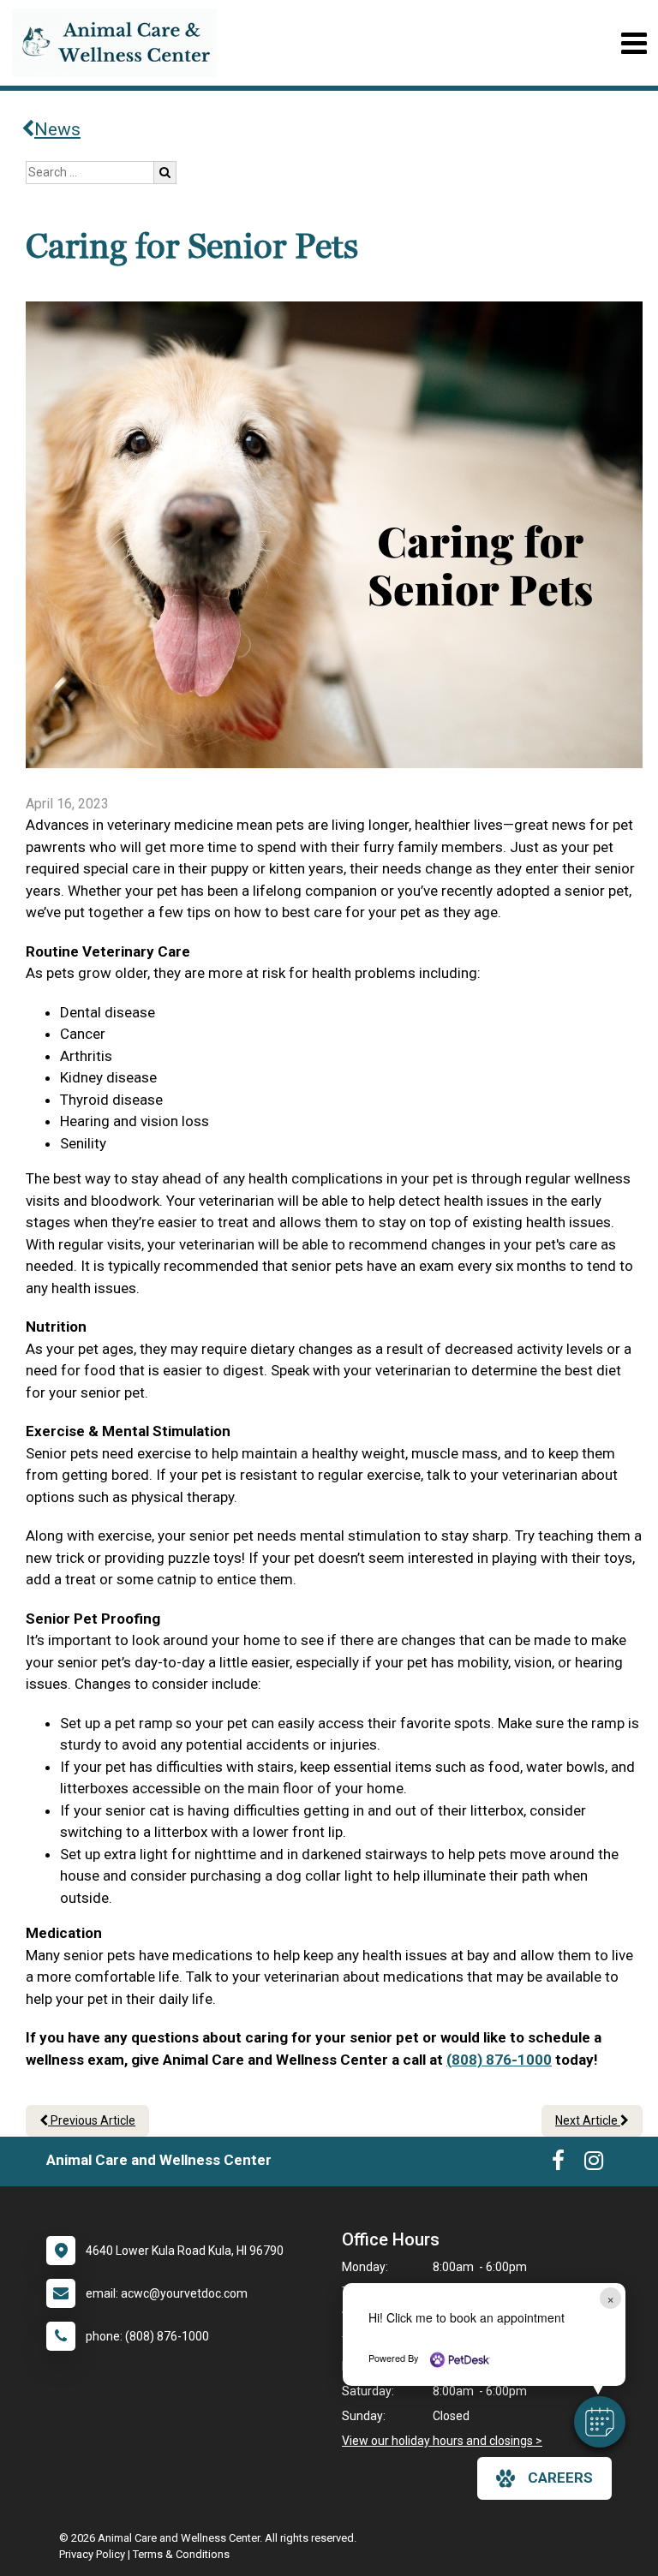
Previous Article (92, 2120)
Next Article (588, 2120)
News (57, 129)
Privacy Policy (92, 2554)
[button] (600, 2422)
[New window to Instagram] (594, 2164)
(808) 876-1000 (499, 2060)
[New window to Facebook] (558, 2164)
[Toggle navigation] (634, 43)
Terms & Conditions (181, 2554)
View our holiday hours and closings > (442, 2441)
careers (560, 2478)
